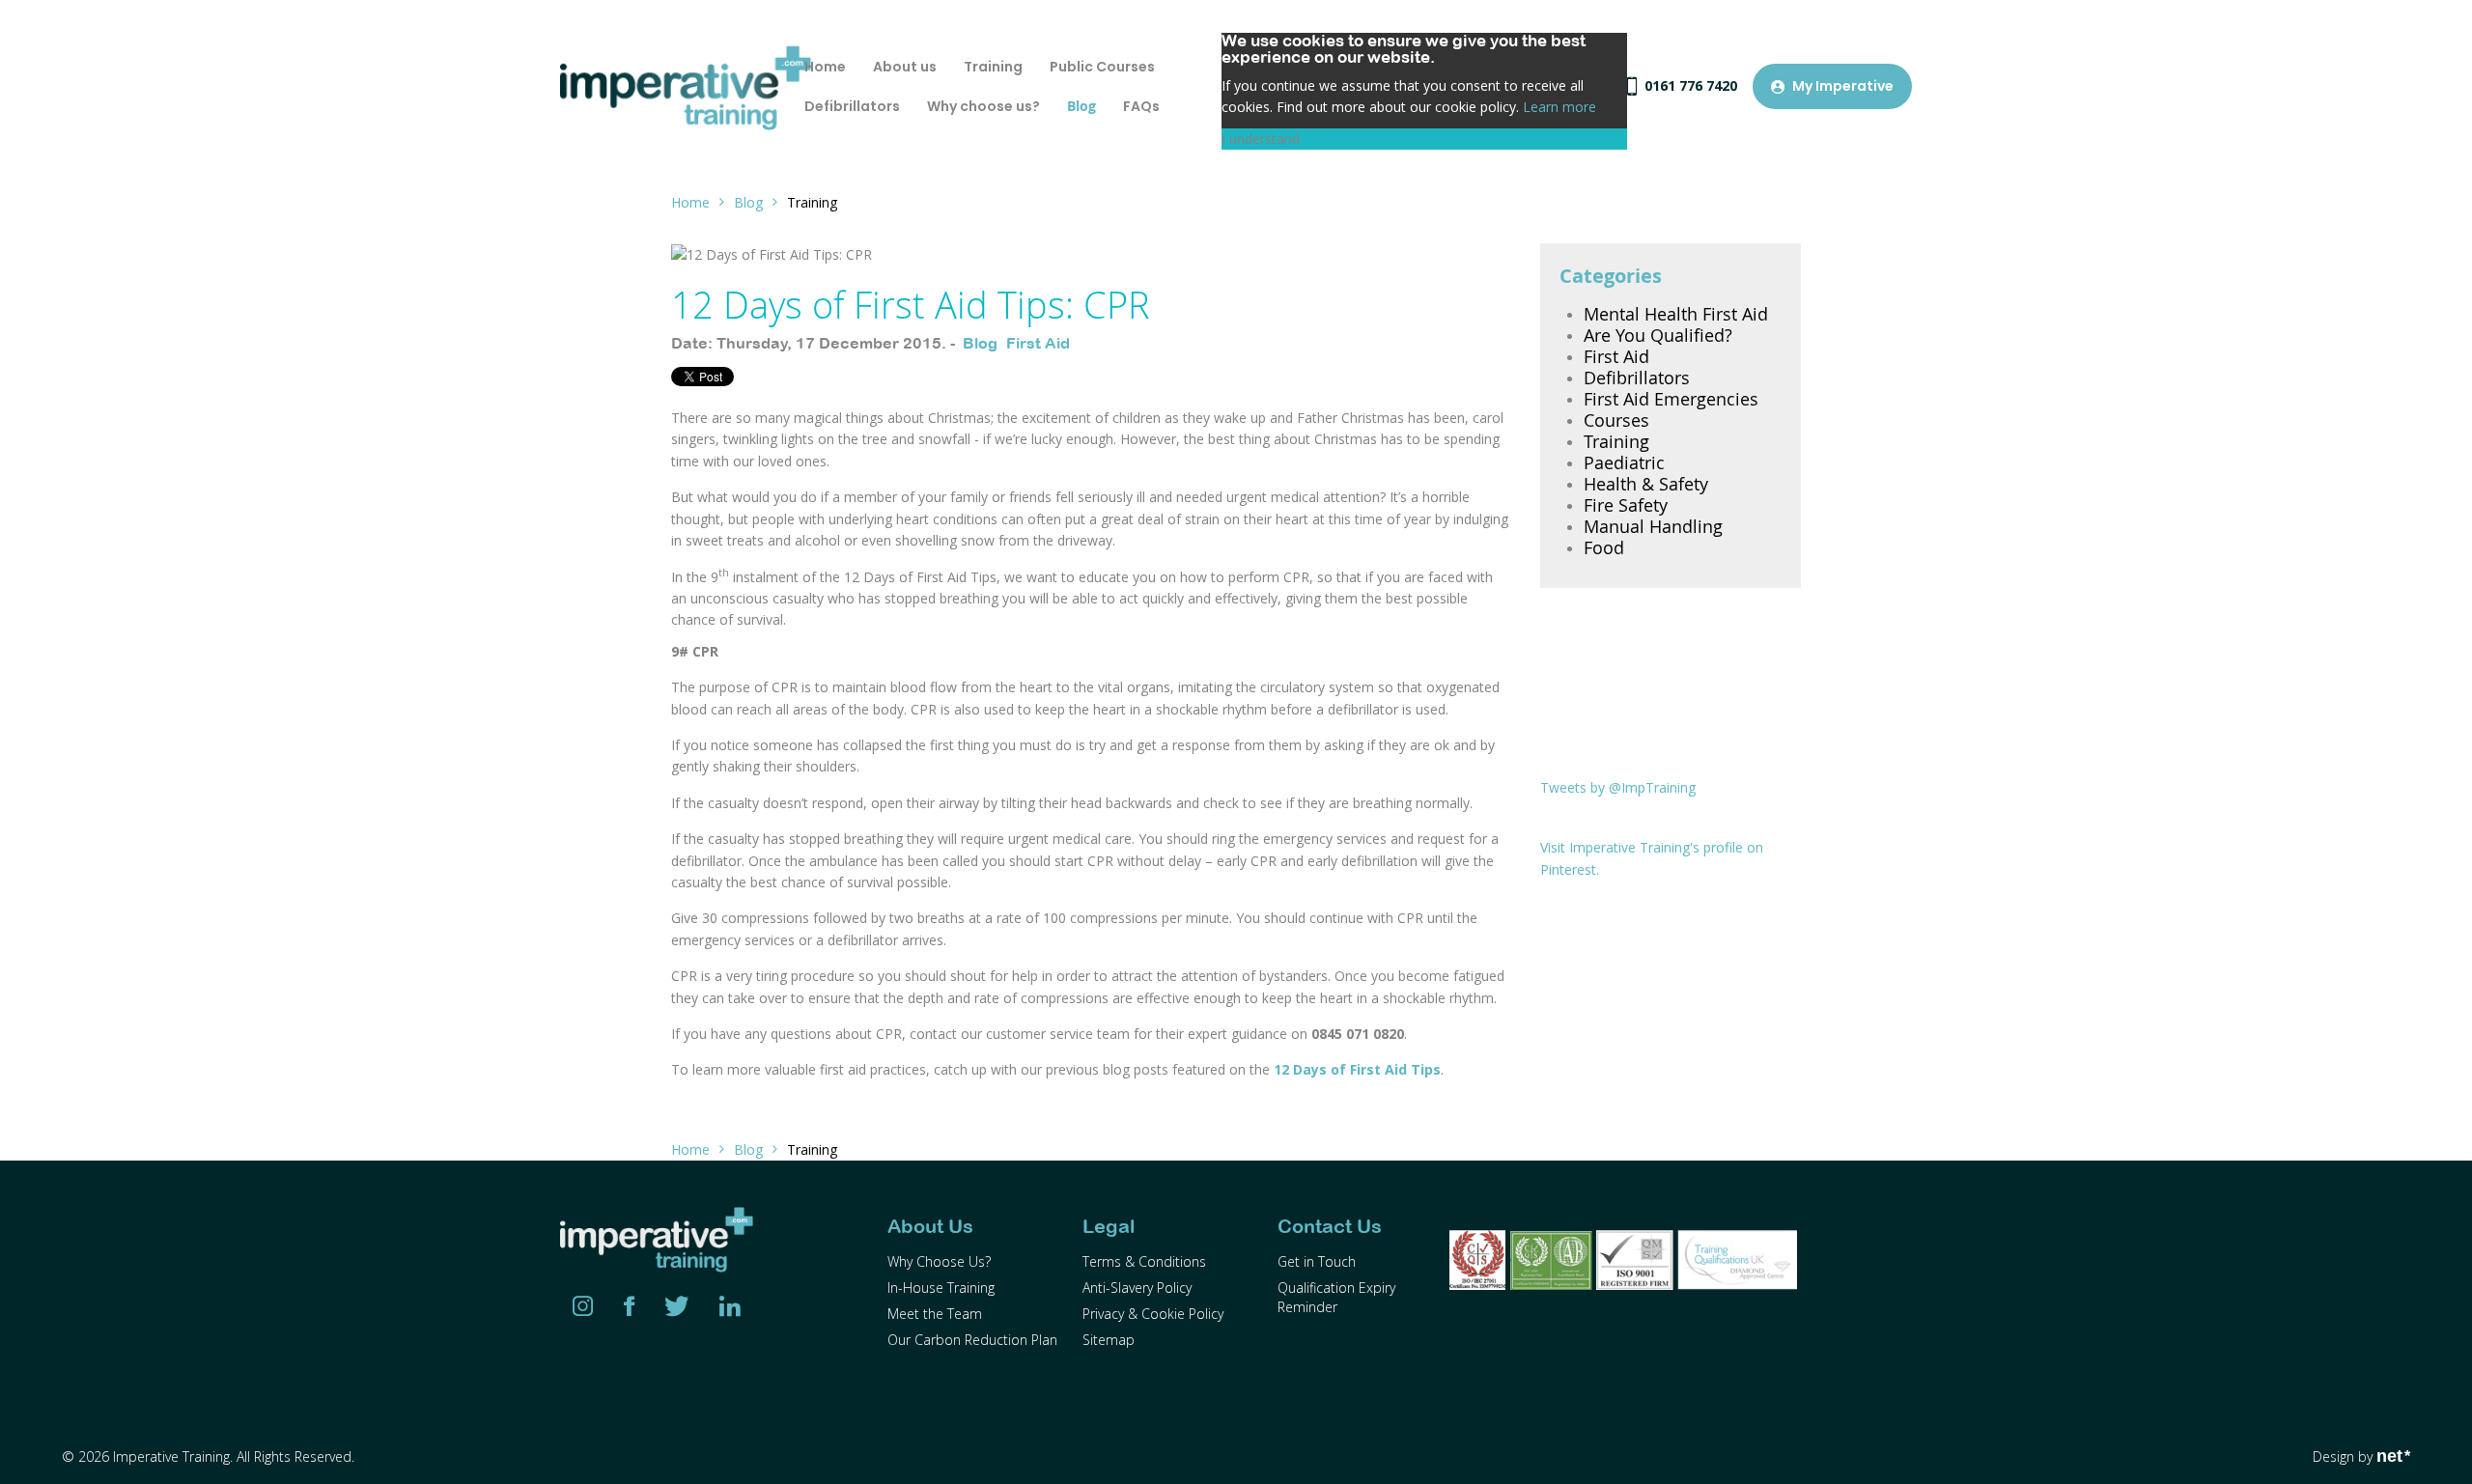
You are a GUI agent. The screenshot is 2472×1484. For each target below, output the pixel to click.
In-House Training (941, 1288)
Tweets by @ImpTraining (1618, 787)
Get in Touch (1317, 1261)
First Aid (1038, 343)
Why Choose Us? (939, 1261)
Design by (2361, 1456)
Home (690, 202)
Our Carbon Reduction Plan (972, 1340)
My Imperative (1843, 86)
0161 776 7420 (1691, 85)
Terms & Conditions (1144, 1261)
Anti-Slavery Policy (1137, 1288)
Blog (748, 202)
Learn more (1559, 107)
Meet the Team (935, 1314)
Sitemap (1109, 1340)
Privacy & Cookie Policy (1153, 1314)
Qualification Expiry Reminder (1336, 1297)
